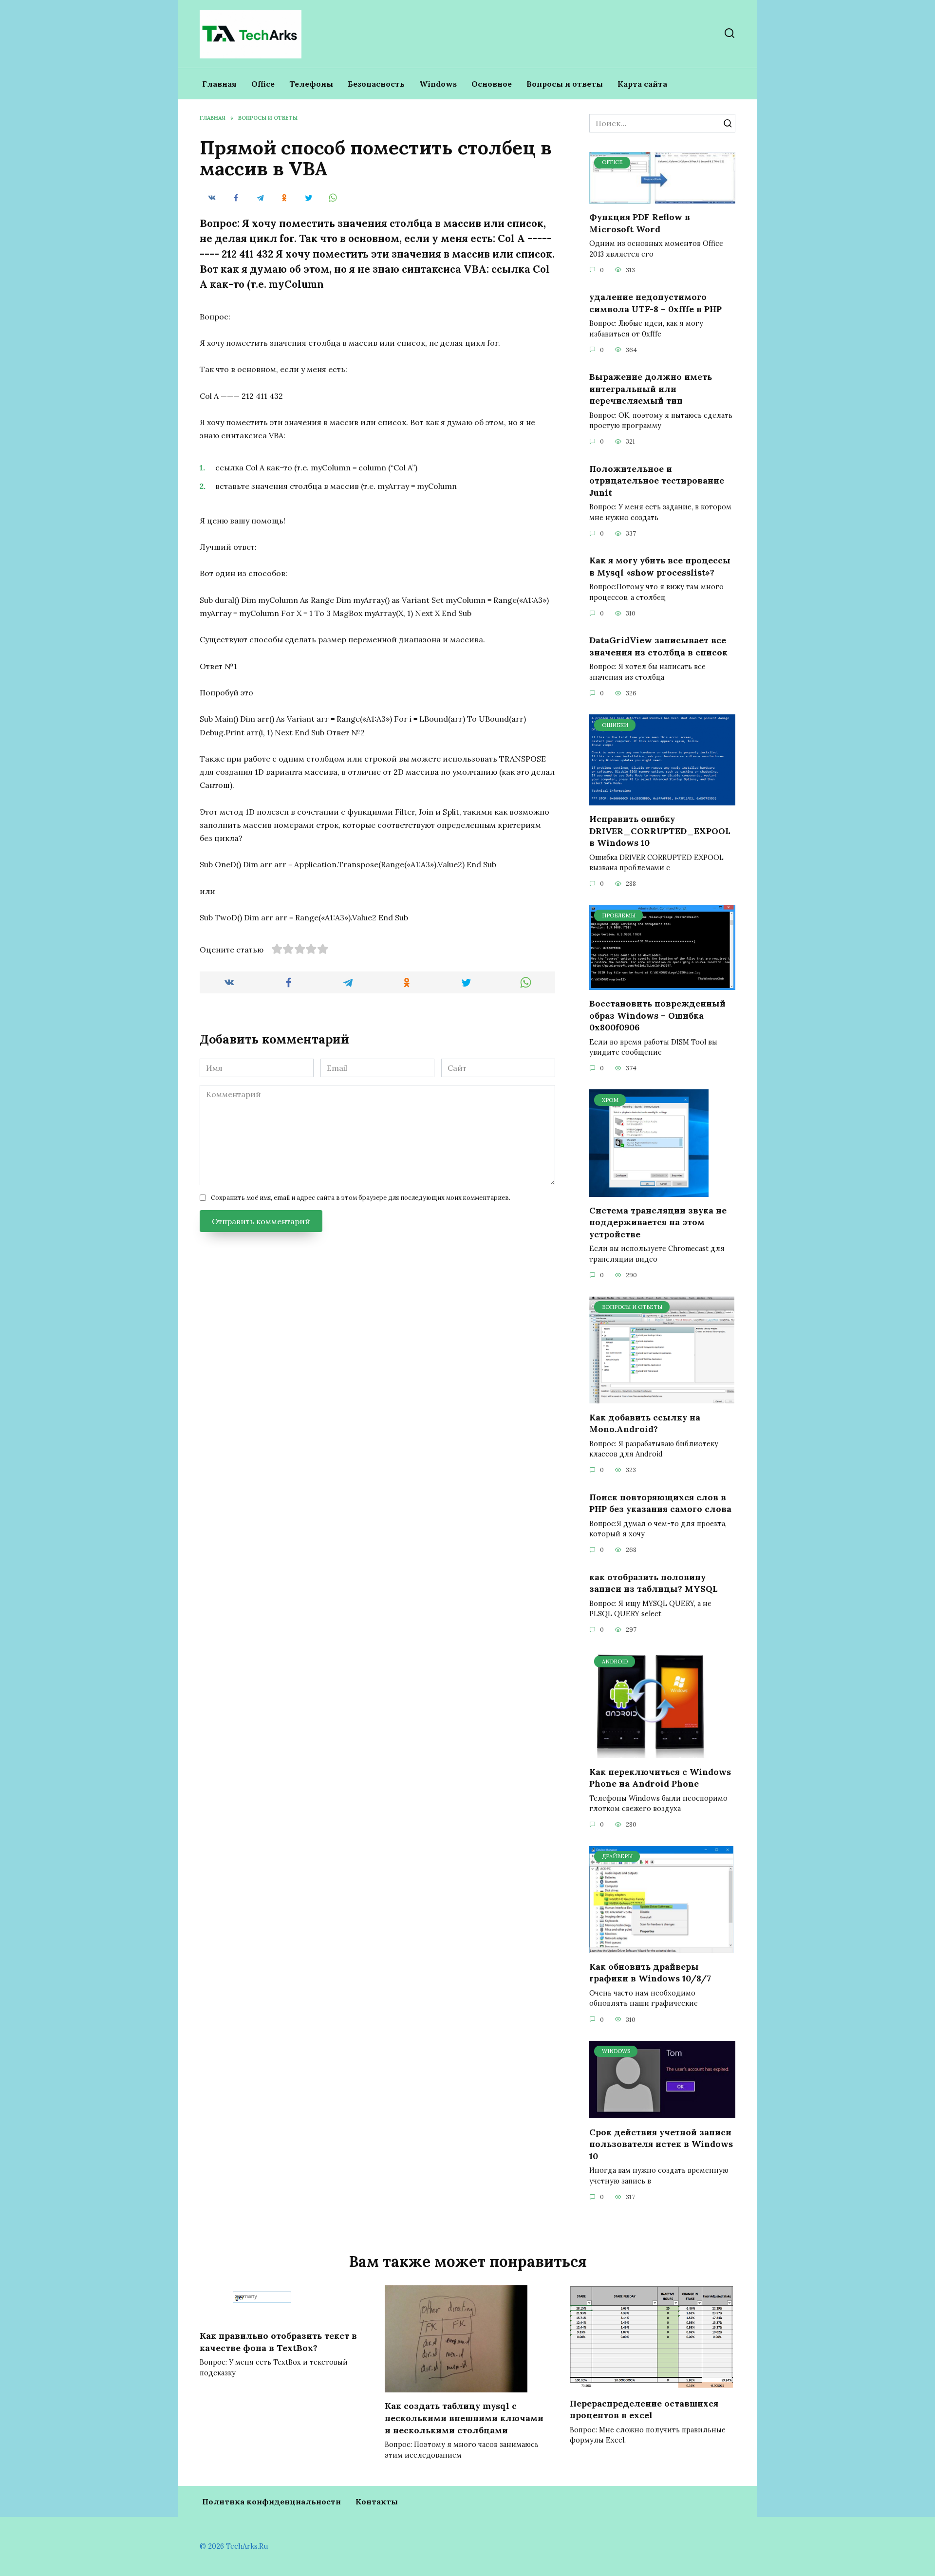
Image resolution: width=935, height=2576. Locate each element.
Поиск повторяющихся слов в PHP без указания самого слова (660, 1503)
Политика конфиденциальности (271, 2501)
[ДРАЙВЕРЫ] (661, 1947)
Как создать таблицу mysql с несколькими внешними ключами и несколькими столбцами (464, 2418)
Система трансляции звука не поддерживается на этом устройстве (658, 1222)
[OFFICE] (662, 198)
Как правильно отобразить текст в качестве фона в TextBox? (278, 2342)
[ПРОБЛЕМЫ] (662, 984)
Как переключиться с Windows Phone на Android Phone (660, 1777)
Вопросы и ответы (565, 84)
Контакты (377, 2501)
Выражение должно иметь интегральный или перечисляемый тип (651, 389)
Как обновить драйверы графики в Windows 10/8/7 (650, 1973)
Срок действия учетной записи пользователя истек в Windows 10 (661, 2144)
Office (263, 84)
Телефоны (311, 84)
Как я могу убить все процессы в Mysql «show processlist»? (660, 566)
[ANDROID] (650, 1752)
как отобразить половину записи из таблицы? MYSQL (654, 1583)
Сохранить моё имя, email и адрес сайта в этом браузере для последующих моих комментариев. (361, 1198)
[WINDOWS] (662, 2112)
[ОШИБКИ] (662, 800)
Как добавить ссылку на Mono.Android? (645, 1423)
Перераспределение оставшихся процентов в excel (644, 2409)
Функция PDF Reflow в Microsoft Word (640, 223)
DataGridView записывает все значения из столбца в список (658, 646)
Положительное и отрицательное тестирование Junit (657, 480)
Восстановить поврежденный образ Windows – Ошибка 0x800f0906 (657, 1015)
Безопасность (376, 84)
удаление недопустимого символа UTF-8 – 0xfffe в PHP (655, 303)
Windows (438, 84)
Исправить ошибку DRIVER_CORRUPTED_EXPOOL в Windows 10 (660, 831)
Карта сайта (642, 84)
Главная (219, 84)
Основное (492, 84)
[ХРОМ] (649, 1191)
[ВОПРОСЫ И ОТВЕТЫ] (662, 1398)
